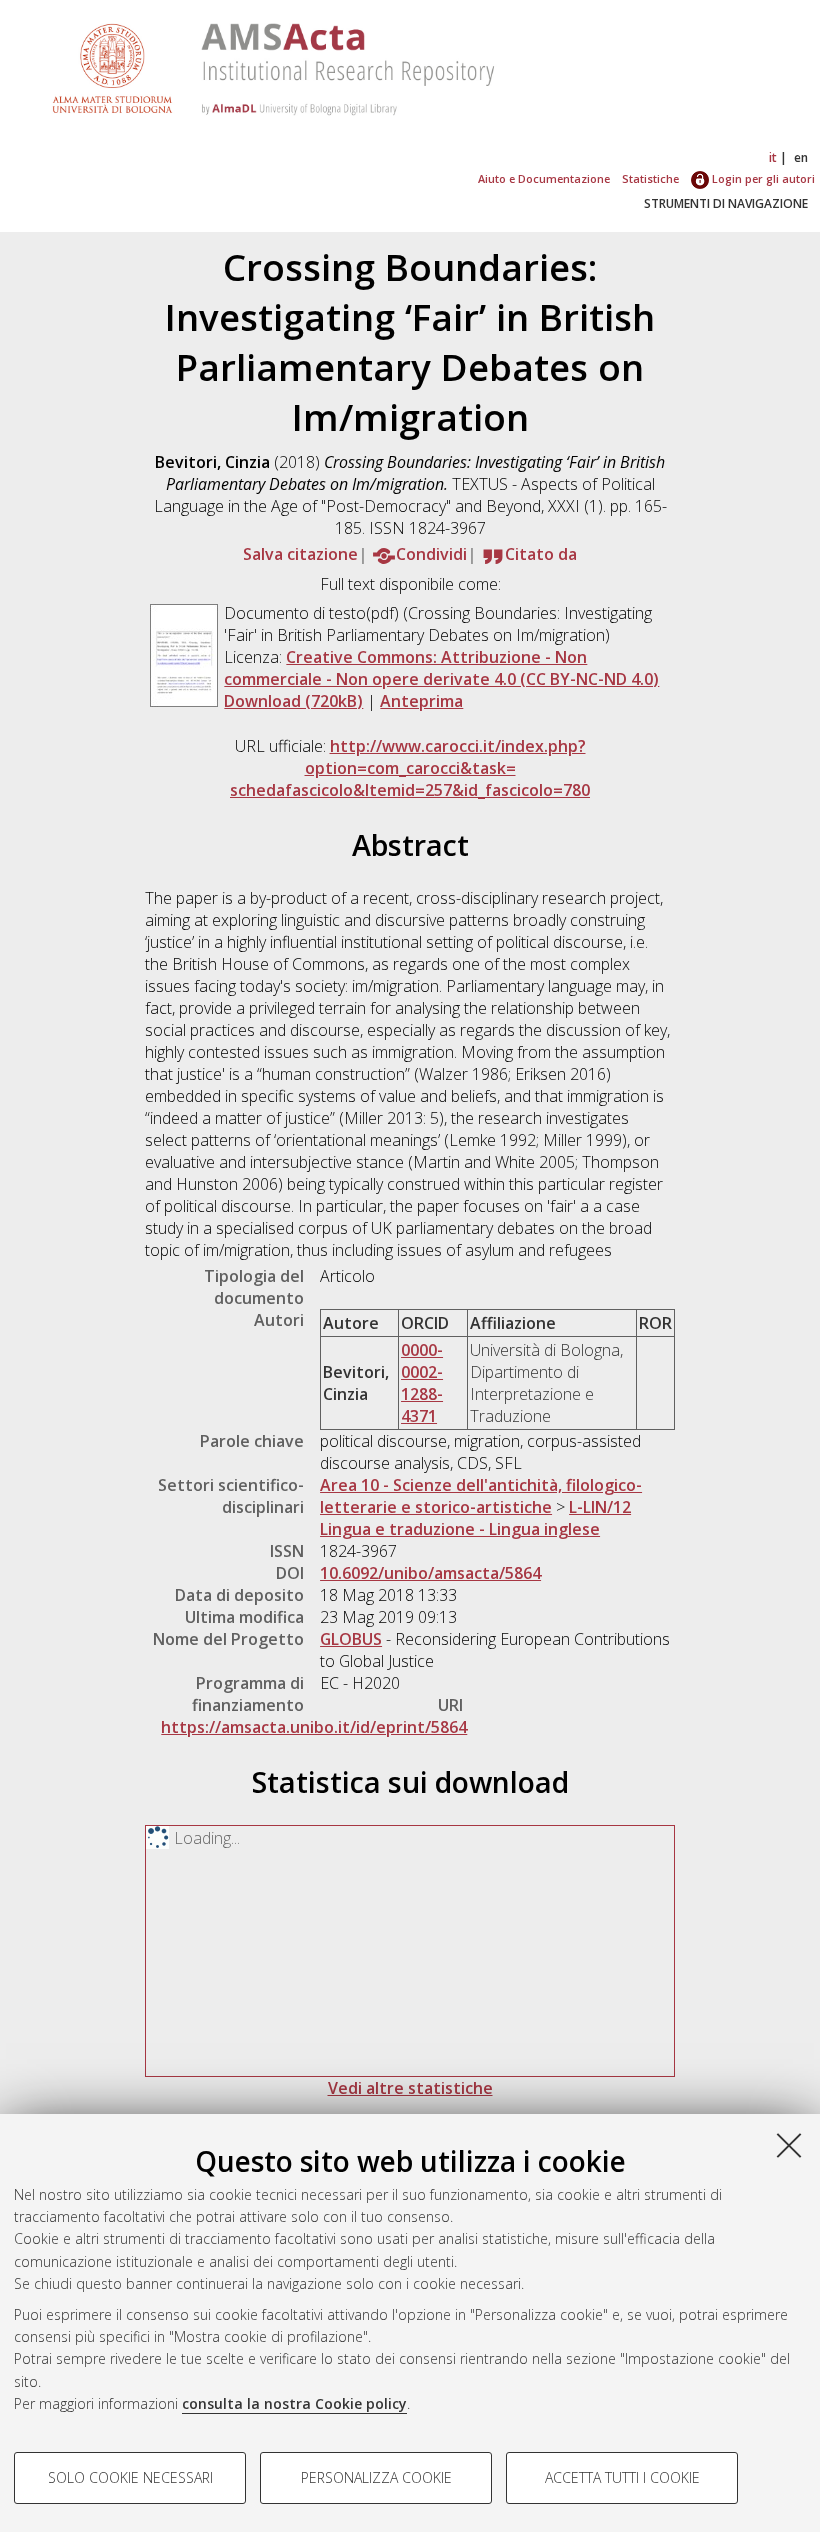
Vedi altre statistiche (410, 2088)
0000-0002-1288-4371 (422, 1383)
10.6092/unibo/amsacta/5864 (430, 1573)
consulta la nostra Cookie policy (294, 2403)
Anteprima (421, 701)
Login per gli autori (762, 178)
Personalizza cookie (376, 2477)
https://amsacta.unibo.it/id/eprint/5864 (314, 1727)
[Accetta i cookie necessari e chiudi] (789, 2145)
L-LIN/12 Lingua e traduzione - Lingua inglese (475, 1518)
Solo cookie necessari (130, 2477)
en (801, 157)
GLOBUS (351, 1639)
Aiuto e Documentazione (544, 178)
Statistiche (650, 178)
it (773, 157)
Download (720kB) (293, 701)
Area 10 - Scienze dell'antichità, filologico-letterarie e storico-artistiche (481, 1496)
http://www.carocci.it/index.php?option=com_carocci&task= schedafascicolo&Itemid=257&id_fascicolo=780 (410, 768)
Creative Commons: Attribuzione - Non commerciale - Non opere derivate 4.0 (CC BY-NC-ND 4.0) (441, 668)
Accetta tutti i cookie (622, 2477)
